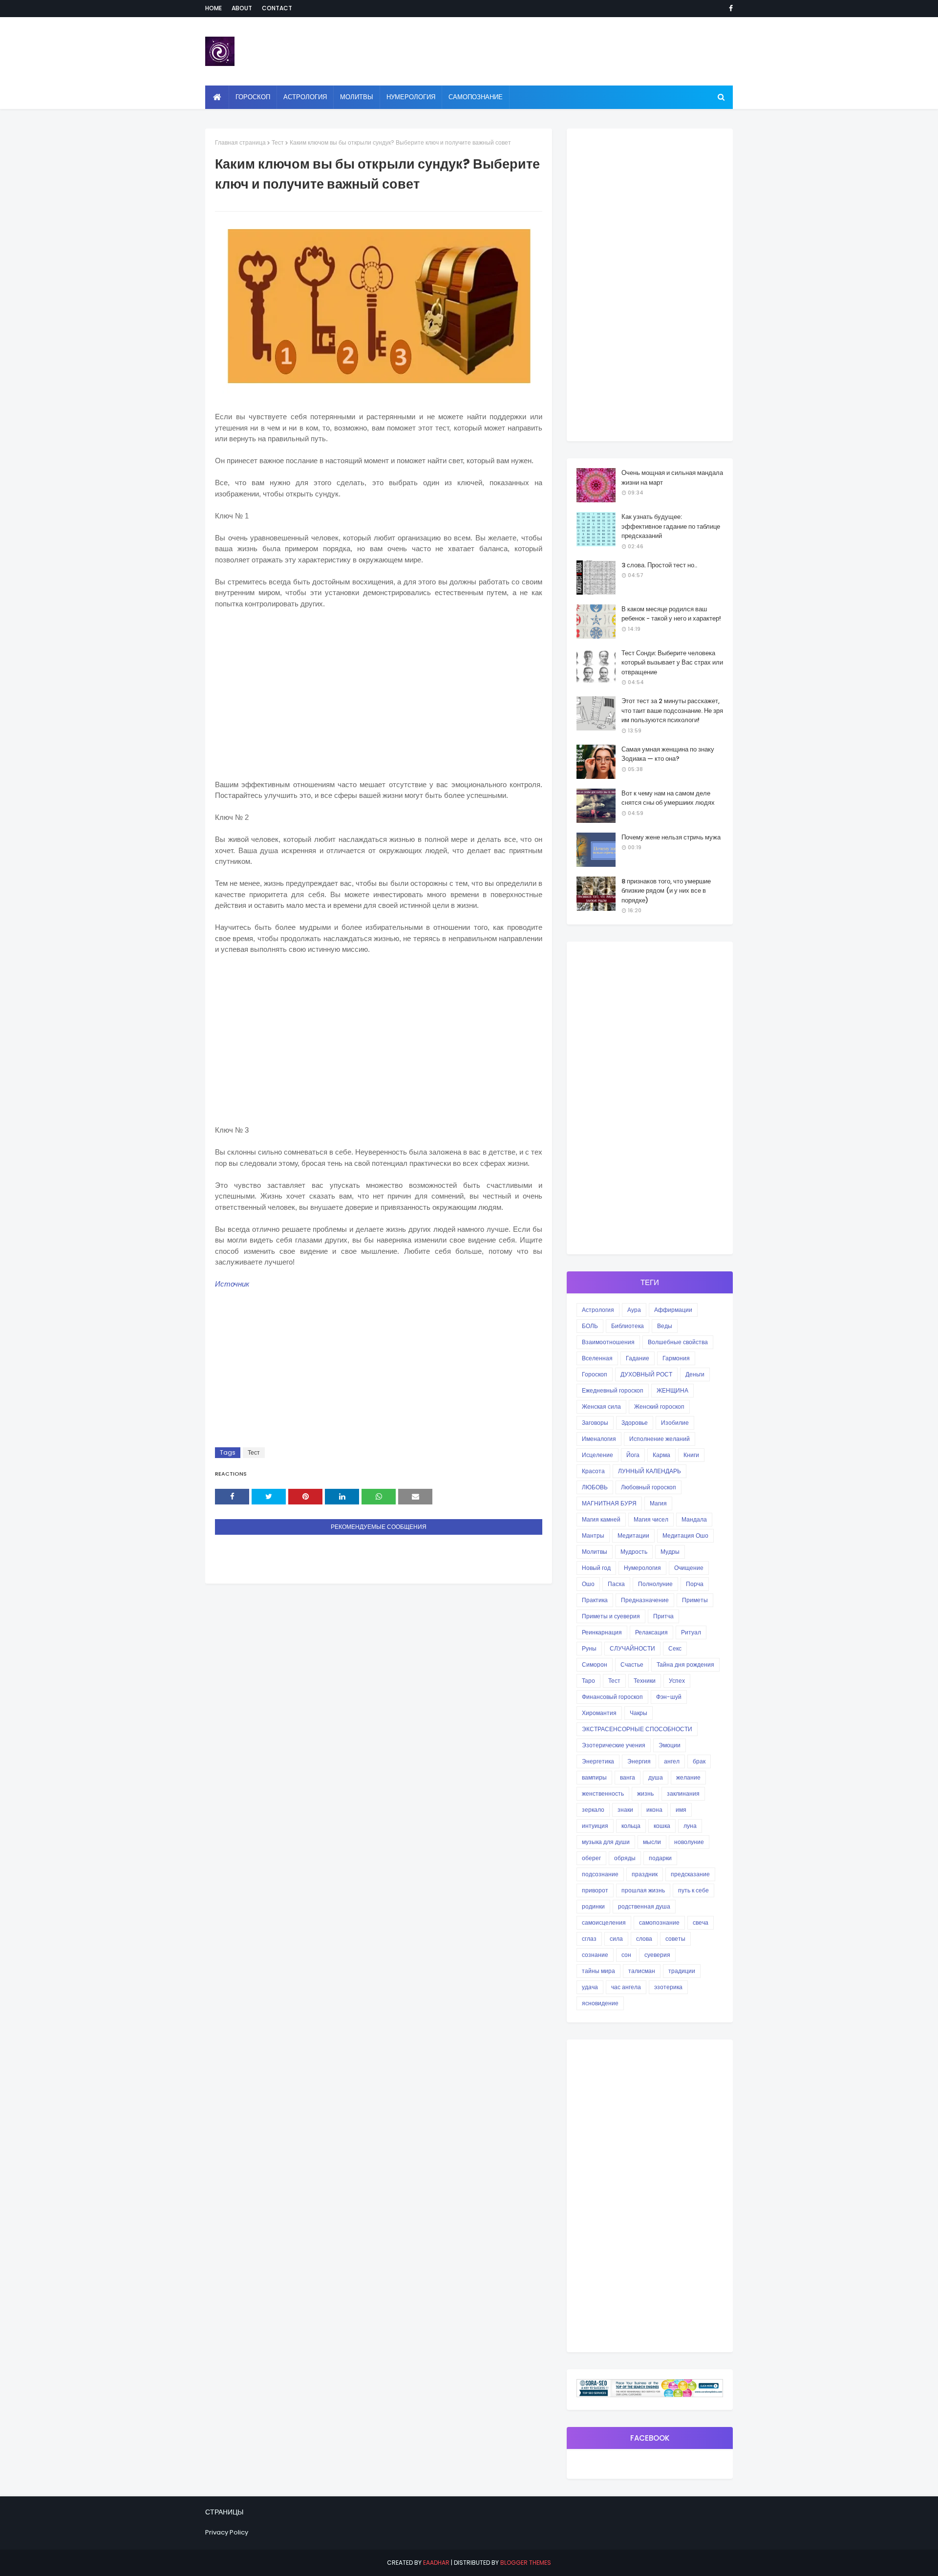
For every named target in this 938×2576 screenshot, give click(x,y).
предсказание (690, 1874)
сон (626, 1955)
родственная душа (644, 1906)
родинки (593, 1906)
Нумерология (642, 1568)
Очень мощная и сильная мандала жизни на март (672, 478)
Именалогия (599, 1439)
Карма (661, 1455)
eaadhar (436, 2563)
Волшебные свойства (678, 1342)
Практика (595, 1600)
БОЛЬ (590, 1326)
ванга (628, 1777)
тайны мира (598, 1971)
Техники (645, 1681)
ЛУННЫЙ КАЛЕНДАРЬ (650, 1471)
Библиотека (628, 1326)
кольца (631, 1826)
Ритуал (691, 1632)
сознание (595, 1955)
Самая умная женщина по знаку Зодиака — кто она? (668, 754)
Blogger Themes (526, 2563)
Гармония (676, 1358)
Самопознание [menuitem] (476, 97)
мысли (652, 1842)
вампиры (594, 1777)
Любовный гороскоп (649, 1487)
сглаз (589, 1939)
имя (681, 1810)
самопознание (659, 1922)
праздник (645, 1874)
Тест (278, 142)
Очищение (689, 1568)
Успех (677, 1681)
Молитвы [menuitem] (357, 97)
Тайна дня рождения (685, 1664)
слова (644, 1939)
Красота (593, 1471)
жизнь (645, 1793)
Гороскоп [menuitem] (253, 97)
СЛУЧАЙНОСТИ (632, 1648)
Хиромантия (599, 1713)
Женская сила (601, 1406)
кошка (662, 1826)
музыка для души (606, 1842)
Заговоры (595, 1423)
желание (688, 1777)
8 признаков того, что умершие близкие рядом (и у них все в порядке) (666, 891)
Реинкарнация (602, 1632)
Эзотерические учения (614, 1745)
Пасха (616, 1584)
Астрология (598, 1310)
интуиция (595, 1826)
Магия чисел (651, 1519)
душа (656, 1777)
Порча (695, 1584)
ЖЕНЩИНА (672, 1390)
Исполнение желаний (660, 1439)
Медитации (633, 1535)
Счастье (632, 1664)
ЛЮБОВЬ (595, 1487)
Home (213, 8)
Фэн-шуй (669, 1697)
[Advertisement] (379, 689)
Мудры (670, 1552)
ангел (672, 1761)
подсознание (600, 1874)
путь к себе (693, 1890)
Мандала (694, 1519)
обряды (625, 1858)
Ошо (588, 1584)
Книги (691, 1455)
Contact (277, 8)
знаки (625, 1810)
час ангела (626, 1987)
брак (699, 1761)
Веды (665, 1326)
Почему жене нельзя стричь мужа (671, 837)
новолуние (689, 1842)
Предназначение (645, 1600)
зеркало (593, 1810)
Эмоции (670, 1745)
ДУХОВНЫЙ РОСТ (646, 1374)
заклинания (683, 1793)
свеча (701, 1922)
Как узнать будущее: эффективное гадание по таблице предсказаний (671, 526)
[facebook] (729, 8)
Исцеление (597, 1455)
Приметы (695, 1600)
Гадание (638, 1358)
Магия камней (601, 1519)
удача (590, 1987)
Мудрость (634, 1552)
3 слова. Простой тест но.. (659, 565)
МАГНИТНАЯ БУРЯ (609, 1503)
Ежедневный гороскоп (613, 1390)
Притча (663, 1616)
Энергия (639, 1761)
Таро (588, 1681)
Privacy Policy (227, 2532)
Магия (658, 1503)
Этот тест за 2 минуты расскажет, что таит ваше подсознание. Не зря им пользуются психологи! (672, 710)
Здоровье (635, 1423)
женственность (603, 1793)
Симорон (595, 1664)
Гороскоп (595, 1374)
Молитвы (595, 1552)
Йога (633, 1455)
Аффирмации (673, 1310)
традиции (682, 1971)
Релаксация (651, 1632)
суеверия (657, 1955)
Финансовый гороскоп (612, 1697)
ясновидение (600, 2003)
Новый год (596, 1568)
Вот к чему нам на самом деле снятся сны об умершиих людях (668, 798)
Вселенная (597, 1358)
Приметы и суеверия (611, 1616)
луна (690, 1826)
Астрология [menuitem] (305, 97)
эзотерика (668, 1987)
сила (616, 1939)
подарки (660, 1858)
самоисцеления (604, 1922)
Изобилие (675, 1423)
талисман (642, 1971)
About (242, 8)
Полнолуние (655, 1584)
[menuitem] (217, 97)
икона (654, 1810)
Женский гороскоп (659, 1406)
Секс (675, 1648)
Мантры (593, 1535)
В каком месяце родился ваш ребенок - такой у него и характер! (671, 614)
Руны (589, 1648)
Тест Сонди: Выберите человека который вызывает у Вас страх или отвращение (672, 663)
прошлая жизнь (643, 1890)
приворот (595, 1890)
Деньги (695, 1374)
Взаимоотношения (608, 1342)
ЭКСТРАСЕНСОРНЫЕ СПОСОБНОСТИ (637, 1729)
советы (675, 1939)
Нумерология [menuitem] (411, 97)
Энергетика (598, 1761)
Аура (634, 1310)
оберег (591, 1858)
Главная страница (240, 142)
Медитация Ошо (685, 1535)
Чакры (639, 1713)
